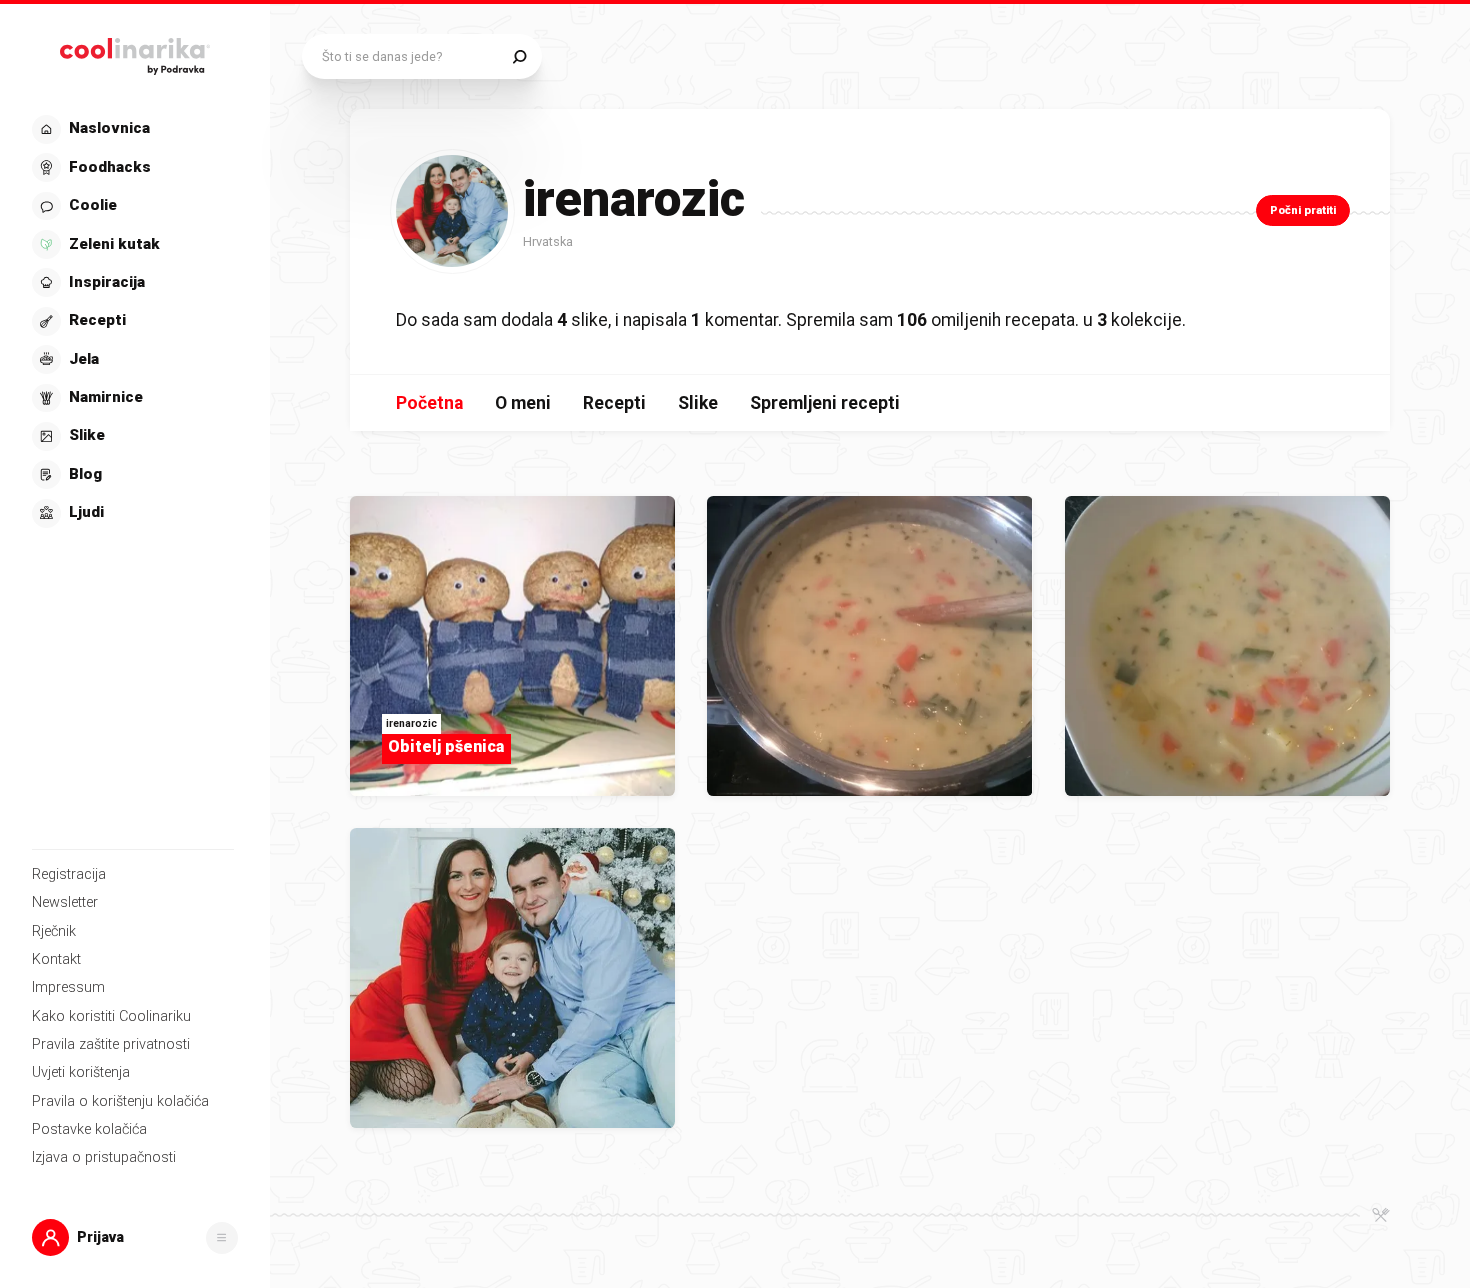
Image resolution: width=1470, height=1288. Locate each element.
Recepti (614, 403)
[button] (133, 321)
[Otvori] (222, 1238)
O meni (523, 403)
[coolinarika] (135, 52)
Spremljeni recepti (825, 403)
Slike (698, 403)
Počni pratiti (1303, 210)
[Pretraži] (519, 56)
